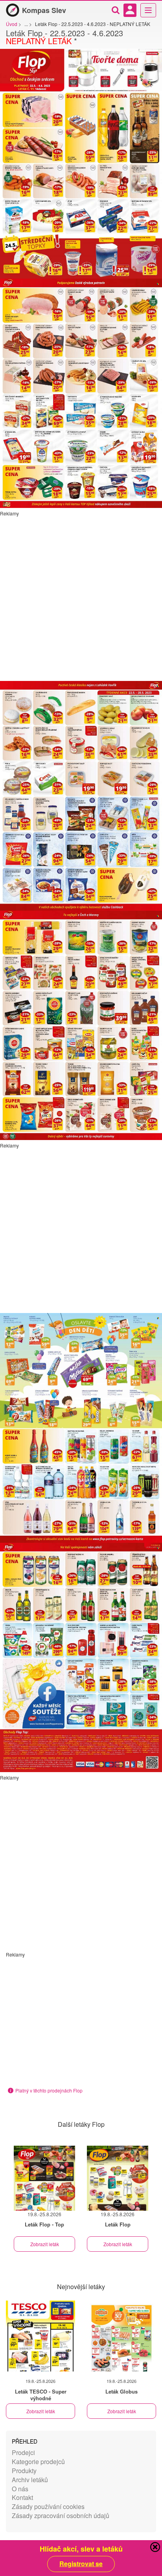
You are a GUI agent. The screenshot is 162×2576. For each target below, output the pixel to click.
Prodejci (23, 2452)
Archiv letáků (30, 2480)
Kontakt (22, 2497)
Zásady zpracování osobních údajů (61, 2516)
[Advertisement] (81, 598)
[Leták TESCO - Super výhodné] (40, 2336)
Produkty (24, 2471)
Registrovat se (81, 2564)
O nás (20, 2489)
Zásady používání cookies (48, 2506)
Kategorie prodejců (38, 2462)
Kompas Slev (44, 10)
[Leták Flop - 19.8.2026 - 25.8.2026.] (44, 2178)
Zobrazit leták (45, 2244)
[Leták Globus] (121, 2336)
